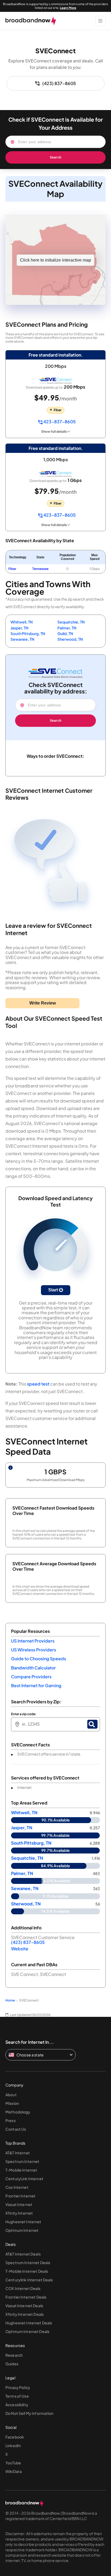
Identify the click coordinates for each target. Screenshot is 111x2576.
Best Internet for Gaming (36, 1685)
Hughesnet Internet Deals (29, 2323)
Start (54, 1290)
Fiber (12, 569)
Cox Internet (17, 2187)
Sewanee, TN (22, 639)
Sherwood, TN (70, 639)
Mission (12, 2103)
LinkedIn (13, 2445)
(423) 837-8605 (59, 83)
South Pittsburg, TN (28, 633)
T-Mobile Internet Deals (27, 2271)
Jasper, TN (19, 628)
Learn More (68, 8)
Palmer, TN (67, 628)
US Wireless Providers (34, 1650)
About (11, 2095)
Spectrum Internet (22, 2161)
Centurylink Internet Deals (29, 2280)
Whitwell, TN (22, 622)
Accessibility (17, 2405)
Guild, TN (65, 633)
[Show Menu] (100, 21)
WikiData (14, 2471)
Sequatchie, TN (71, 622)
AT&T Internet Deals (23, 2254)
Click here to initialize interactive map (55, 260)
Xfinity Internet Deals (25, 2314)
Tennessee (40, 569)
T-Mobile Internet (21, 2170)
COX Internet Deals (23, 2288)
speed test (38, 1384)
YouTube (13, 2463)
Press (11, 2120)
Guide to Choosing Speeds (39, 1659)
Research (14, 2355)
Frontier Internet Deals (26, 2297)
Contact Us (16, 2129)
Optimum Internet (22, 2230)
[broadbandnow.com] (31, 21)
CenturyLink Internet (24, 2179)
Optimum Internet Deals (27, 2331)
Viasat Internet (19, 2204)
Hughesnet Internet (23, 2222)
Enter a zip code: (24, 1714)
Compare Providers (31, 1677)
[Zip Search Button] (92, 1724)
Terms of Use (17, 2396)
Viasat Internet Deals (24, 2306)
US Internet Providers (33, 1641)
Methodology (18, 2112)
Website (20, 1949)
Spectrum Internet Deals (28, 2263)
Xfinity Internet (19, 2213)
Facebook (15, 2437)
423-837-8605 (59, 422)
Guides (12, 2364)
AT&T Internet (18, 2153)
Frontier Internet (20, 2196)
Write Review (43, 1003)
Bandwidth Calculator (33, 1668)
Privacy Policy (18, 2387)
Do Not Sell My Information (30, 2413)
